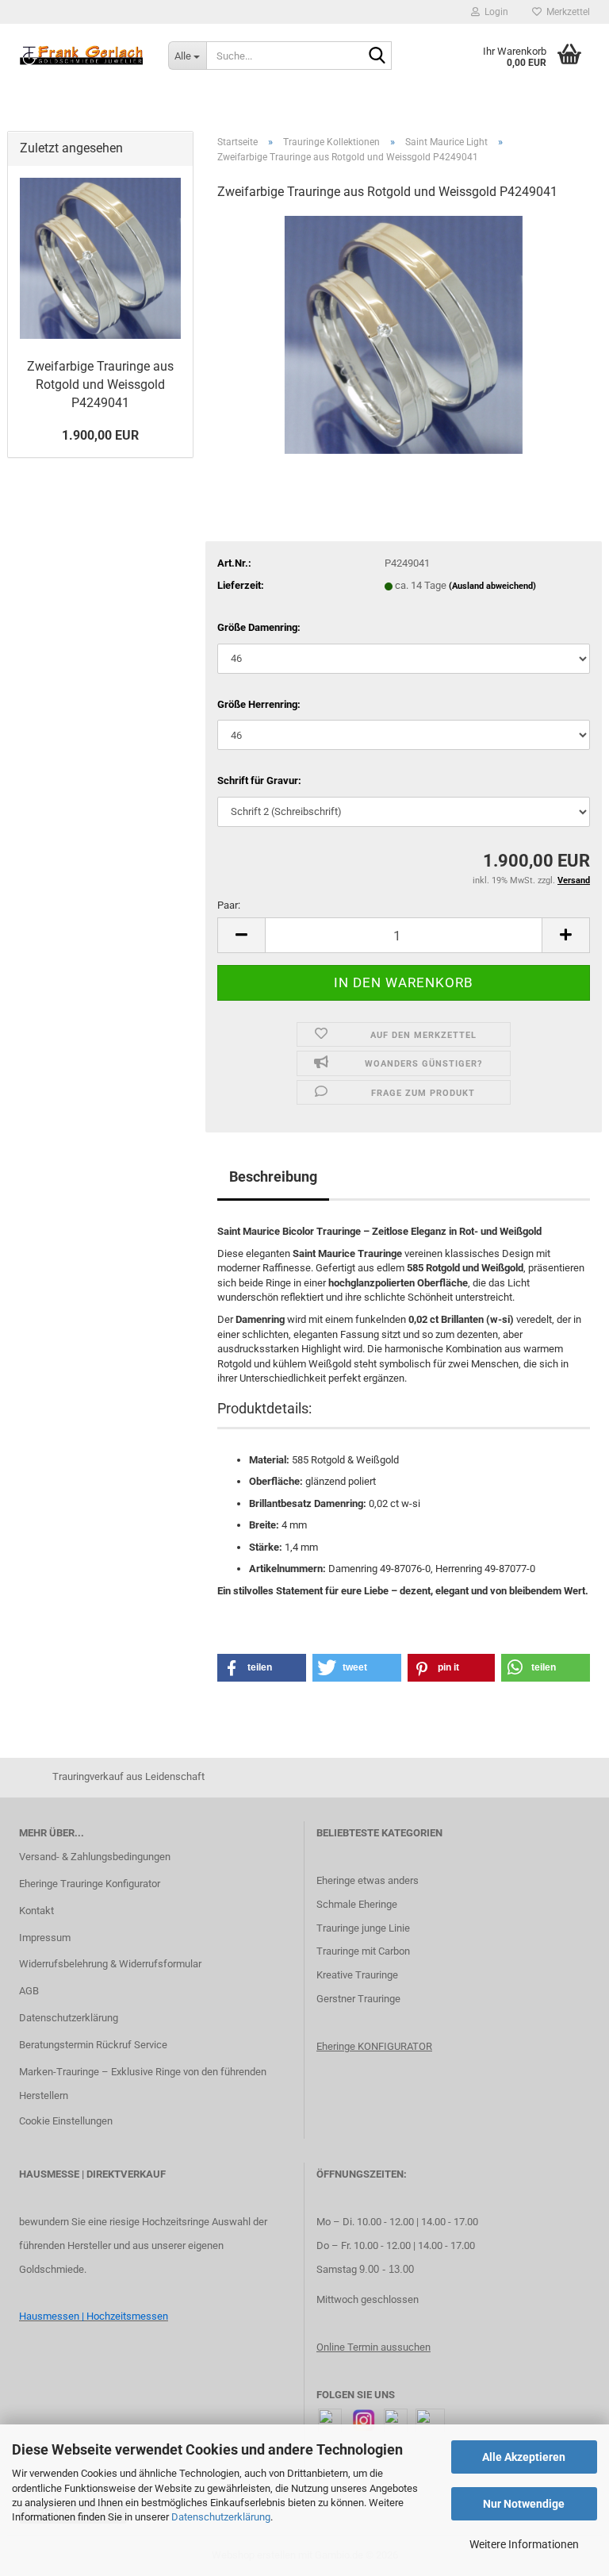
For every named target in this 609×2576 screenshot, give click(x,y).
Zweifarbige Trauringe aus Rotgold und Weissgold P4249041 (100, 384)
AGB (29, 1991)
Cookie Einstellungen (66, 2121)
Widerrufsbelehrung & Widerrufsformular (110, 1964)
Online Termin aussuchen (373, 2347)
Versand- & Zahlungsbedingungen (95, 1857)
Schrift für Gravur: (259, 780)
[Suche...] (377, 56)
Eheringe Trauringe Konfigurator (90, 1884)
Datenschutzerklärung (221, 2517)
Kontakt (36, 1911)
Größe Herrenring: (259, 704)
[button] (241, 935)
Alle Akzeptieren (524, 2457)
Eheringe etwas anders (368, 1880)
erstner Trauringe (362, 1999)
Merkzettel (566, 12)
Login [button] (494, 12)
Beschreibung (273, 1177)
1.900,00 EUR (100, 435)
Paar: (229, 905)
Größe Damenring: (259, 627)
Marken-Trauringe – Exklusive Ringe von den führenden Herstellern (143, 2084)
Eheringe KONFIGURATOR (374, 2046)
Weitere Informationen (524, 2544)
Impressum (45, 1938)
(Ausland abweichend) (492, 586)
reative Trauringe (360, 1975)
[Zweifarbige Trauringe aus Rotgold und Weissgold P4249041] (404, 334)
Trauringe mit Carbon (363, 1951)
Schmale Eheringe (357, 1904)
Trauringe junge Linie (363, 1928)
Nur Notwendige (524, 2504)
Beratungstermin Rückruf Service (93, 2045)
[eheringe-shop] (82, 56)
